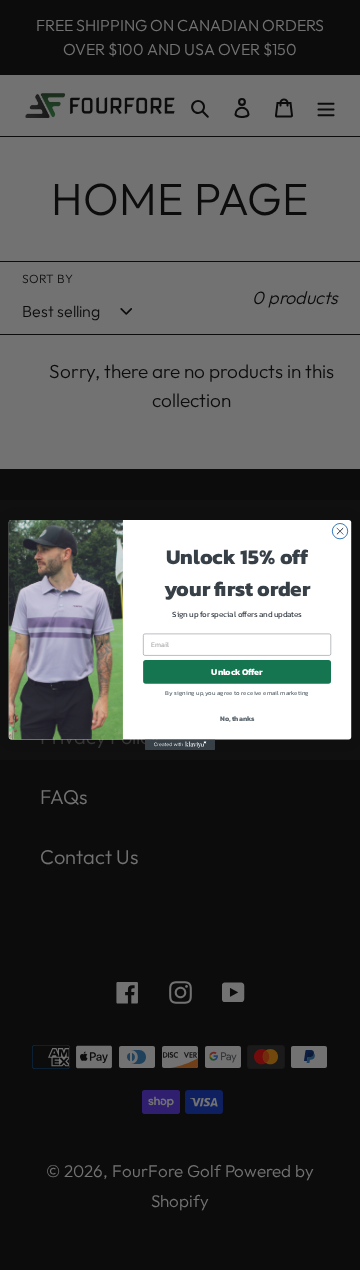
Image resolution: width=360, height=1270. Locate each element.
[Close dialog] (339, 530)
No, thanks (237, 719)
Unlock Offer (236, 671)
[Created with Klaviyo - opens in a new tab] (180, 744)
